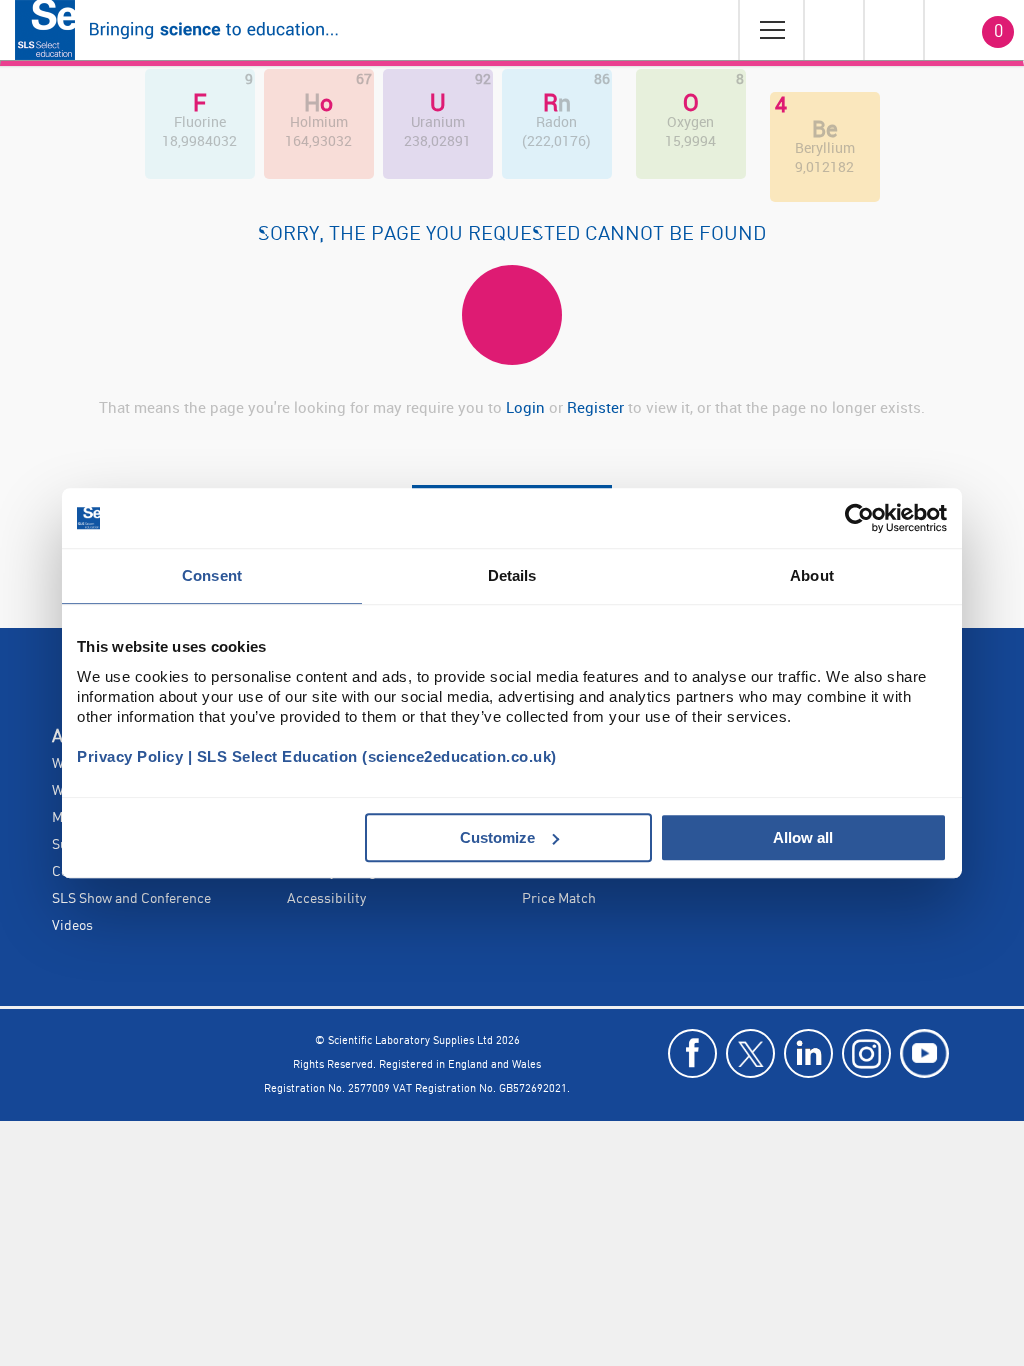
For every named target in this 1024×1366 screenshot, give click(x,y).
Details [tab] (512, 575)
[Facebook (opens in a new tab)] (692, 1053)
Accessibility (326, 899)
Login (525, 407)
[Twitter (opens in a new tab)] (750, 1053)
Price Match (559, 899)
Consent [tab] (212, 575)
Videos (72, 926)
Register (597, 407)
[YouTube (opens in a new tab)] (924, 1053)
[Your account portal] (833, 30)
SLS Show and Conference (131, 899)
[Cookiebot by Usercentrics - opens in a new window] (859, 518)
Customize (497, 837)
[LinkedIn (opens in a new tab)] (808, 1053)
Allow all (803, 837)
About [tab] (812, 575)
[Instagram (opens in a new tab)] (866, 1053)
